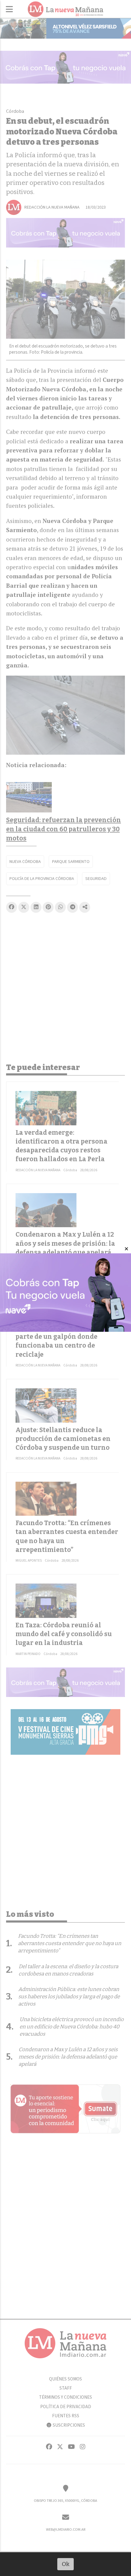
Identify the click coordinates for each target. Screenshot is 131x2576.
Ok (66, 2564)
